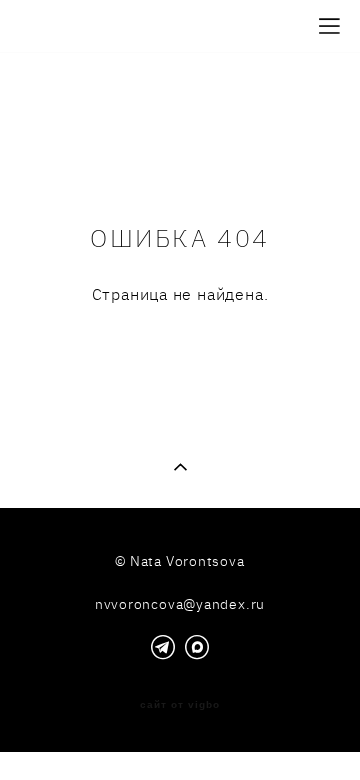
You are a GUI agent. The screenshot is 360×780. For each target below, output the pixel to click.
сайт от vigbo (180, 705)
